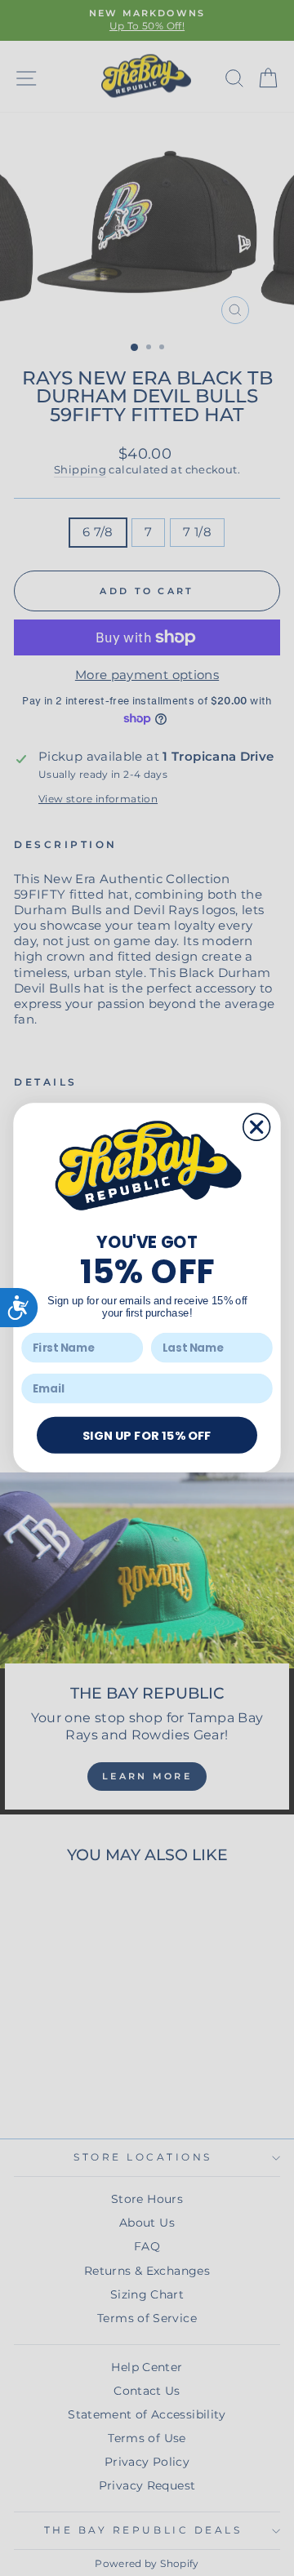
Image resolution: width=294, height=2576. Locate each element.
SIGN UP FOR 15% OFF (147, 1435)
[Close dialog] (257, 1128)
